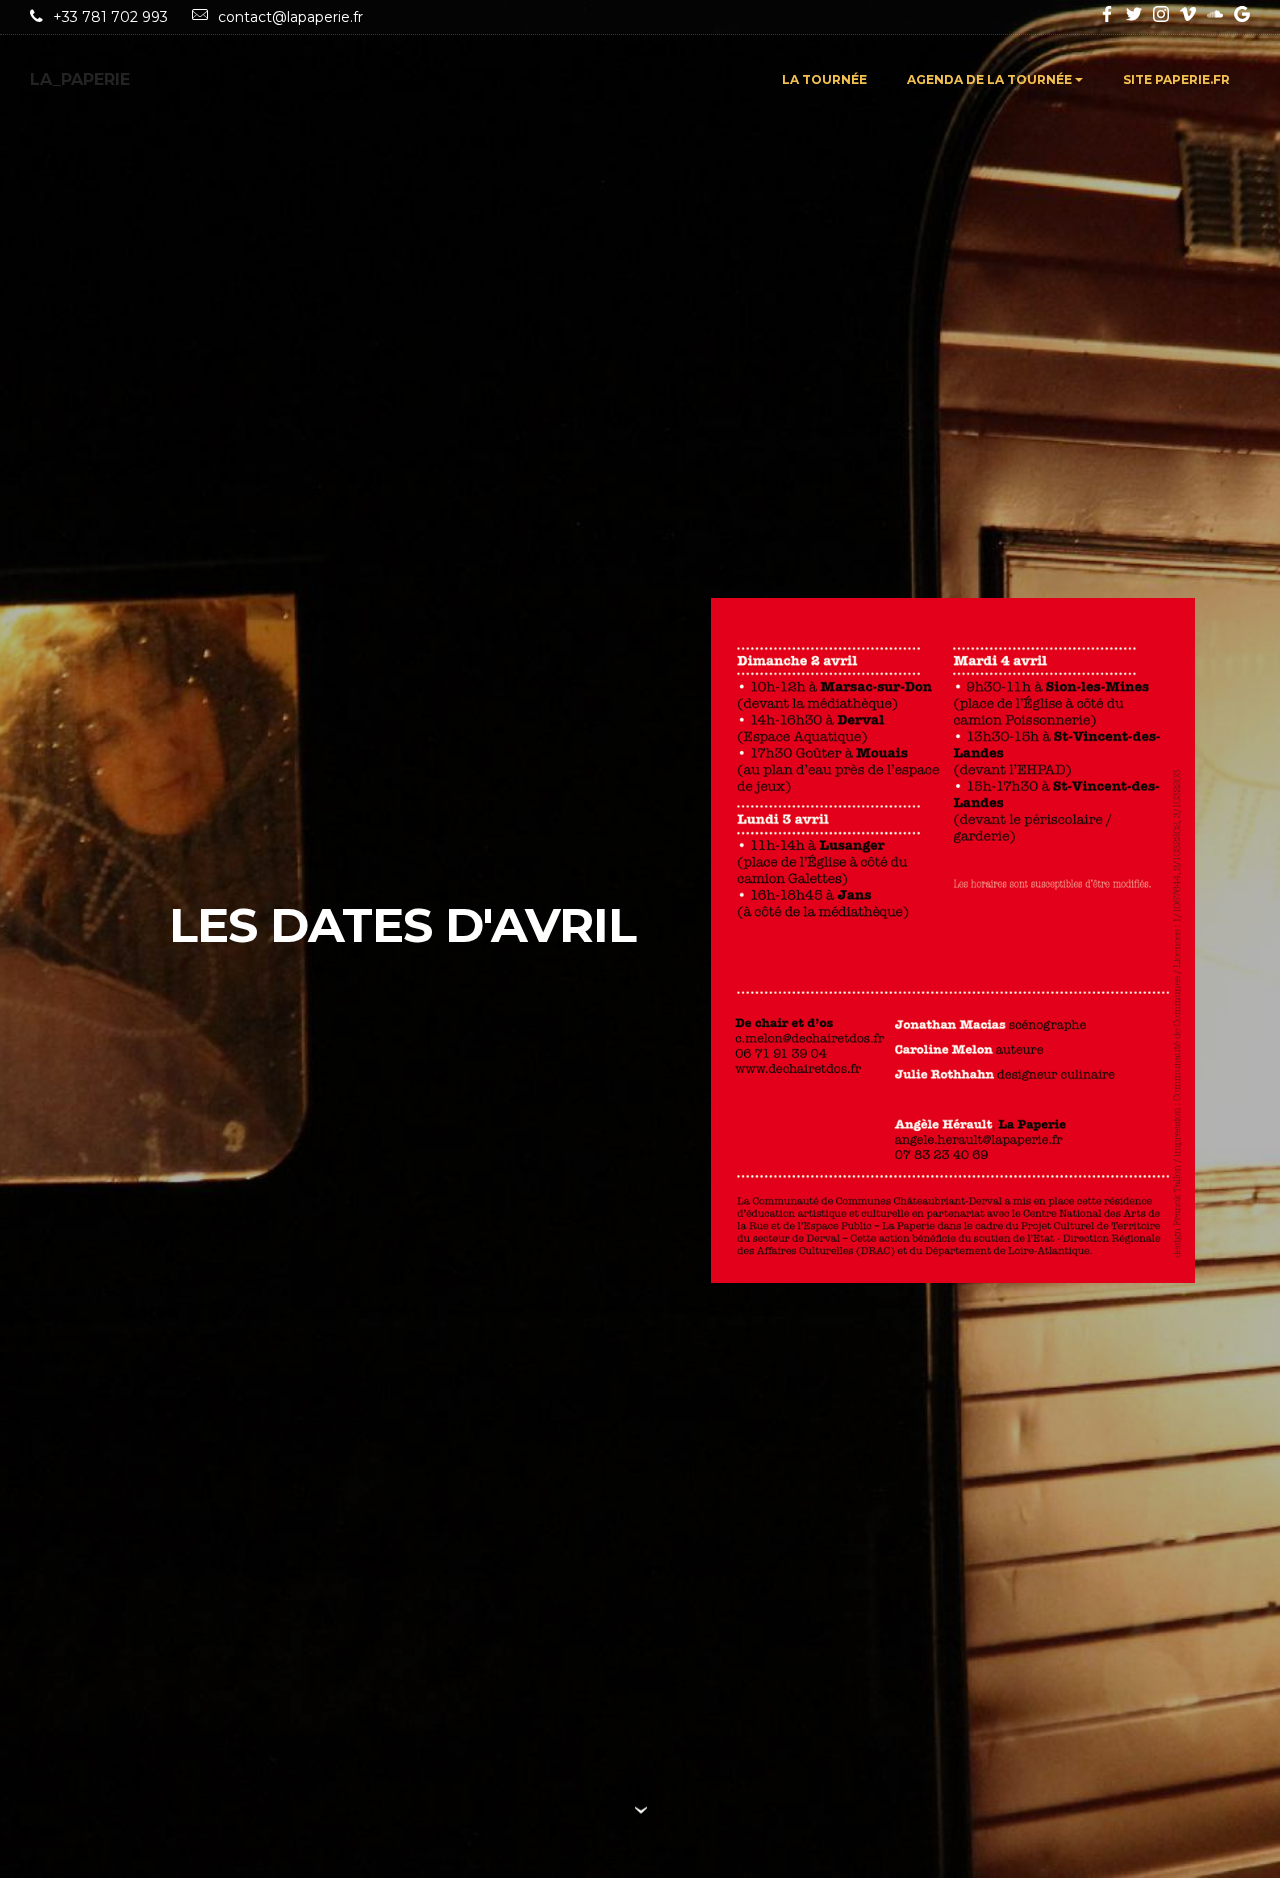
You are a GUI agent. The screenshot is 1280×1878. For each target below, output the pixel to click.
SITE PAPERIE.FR (1176, 79)
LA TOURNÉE (824, 79)
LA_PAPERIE (80, 79)
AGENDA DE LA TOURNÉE (989, 79)
